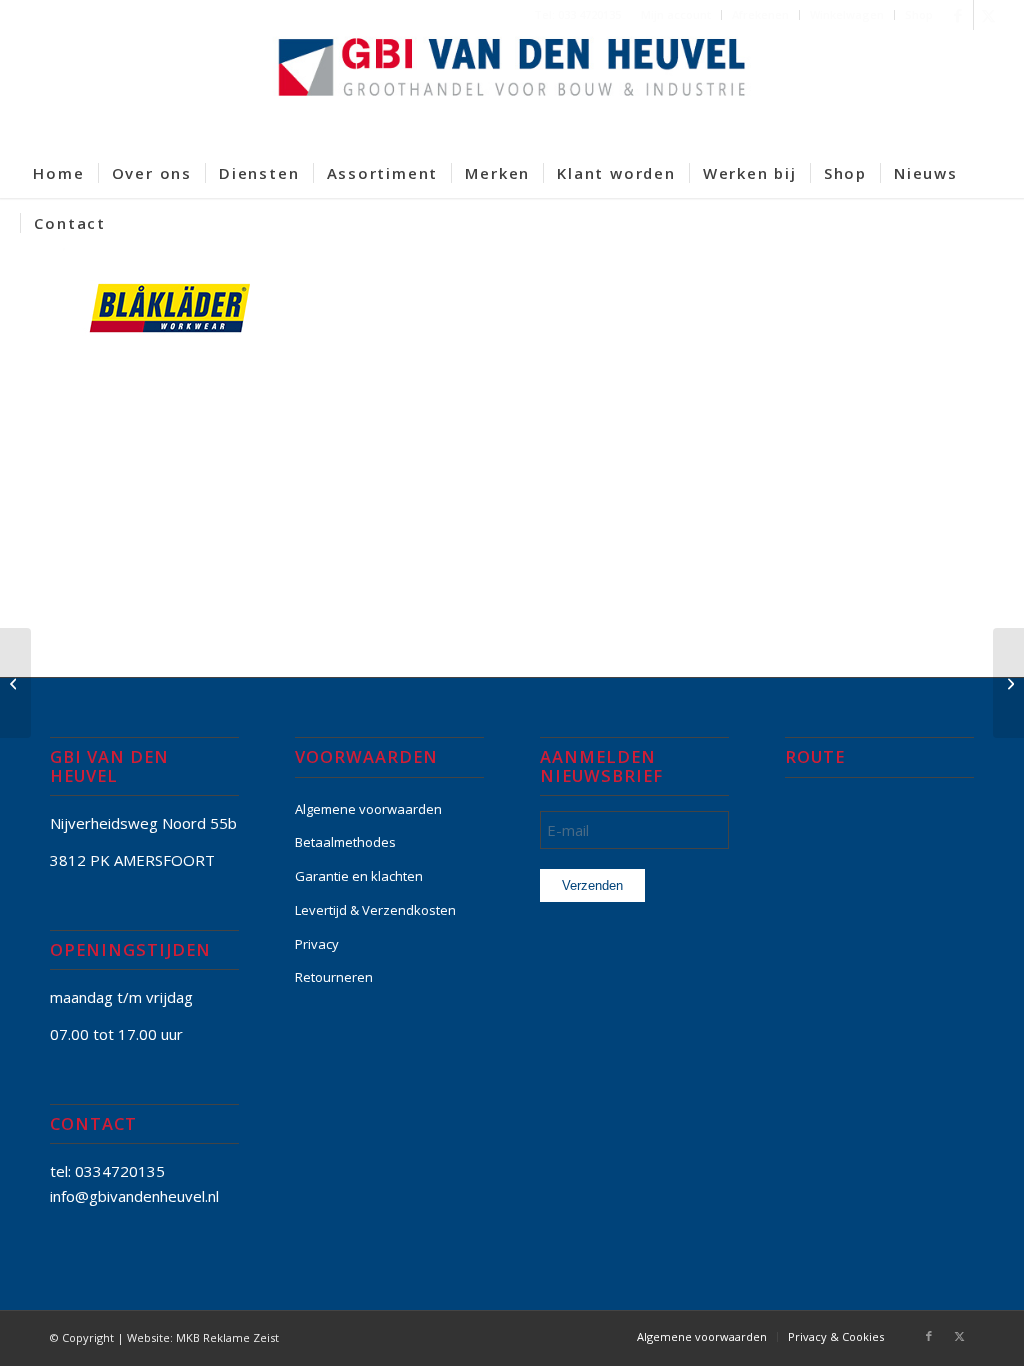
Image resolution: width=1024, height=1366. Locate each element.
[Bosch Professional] (15, 683)
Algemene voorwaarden (368, 809)
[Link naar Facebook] (958, 15)
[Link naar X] (989, 15)
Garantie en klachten (359, 876)
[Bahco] (1008, 683)
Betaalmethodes (345, 842)
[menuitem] (676, 15)
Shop (919, 14)
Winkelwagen (847, 14)
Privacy (317, 944)
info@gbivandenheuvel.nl (134, 1196)
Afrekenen (760, 14)
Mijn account (676, 14)
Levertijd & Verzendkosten (375, 910)
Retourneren (334, 977)
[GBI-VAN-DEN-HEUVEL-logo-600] (512, 89)
